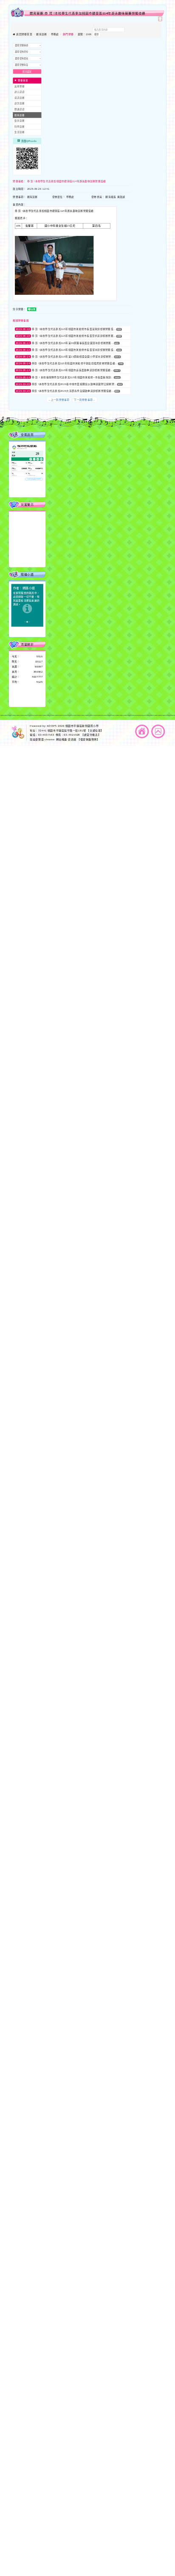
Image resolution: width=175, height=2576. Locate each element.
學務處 (55, 34)
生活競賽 (20, 133)
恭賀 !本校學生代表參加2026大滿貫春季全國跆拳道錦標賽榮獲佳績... (73, 391)
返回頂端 (158, 731)
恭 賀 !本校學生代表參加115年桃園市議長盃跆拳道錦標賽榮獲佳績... (73, 370)
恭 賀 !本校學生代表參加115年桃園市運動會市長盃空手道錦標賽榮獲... (74, 336)
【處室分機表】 (91, 735)
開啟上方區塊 (160, 19)
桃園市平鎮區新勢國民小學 (82, 726)
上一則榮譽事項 (59, 399)
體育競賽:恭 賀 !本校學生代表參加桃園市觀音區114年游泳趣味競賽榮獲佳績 (87, 14)
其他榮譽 (20, 86)
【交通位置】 (95, 730)
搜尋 (96, 34)
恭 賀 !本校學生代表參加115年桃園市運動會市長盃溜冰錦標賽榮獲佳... (74, 350)
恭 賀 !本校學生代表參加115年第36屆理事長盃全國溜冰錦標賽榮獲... (73, 343)
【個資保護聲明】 (88, 739)
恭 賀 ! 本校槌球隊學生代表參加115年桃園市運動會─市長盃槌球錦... (73, 377)
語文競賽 (20, 104)
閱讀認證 (20, 109)
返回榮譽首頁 (24, 34)
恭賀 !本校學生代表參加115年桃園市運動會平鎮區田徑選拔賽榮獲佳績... (75, 363)
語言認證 (20, 92)
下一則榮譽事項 (85, 399)
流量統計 (27, 645)
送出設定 (27, 72)
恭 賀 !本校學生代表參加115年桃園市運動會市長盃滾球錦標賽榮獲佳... (74, 329)
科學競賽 (20, 127)
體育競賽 (41, 34)
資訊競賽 (20, 98)
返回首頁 (142, 731)
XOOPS (52, 726)
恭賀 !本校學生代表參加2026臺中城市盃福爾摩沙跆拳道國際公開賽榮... (75, 384)
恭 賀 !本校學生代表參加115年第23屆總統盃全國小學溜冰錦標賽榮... (73, 357)
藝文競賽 (20, 121)
